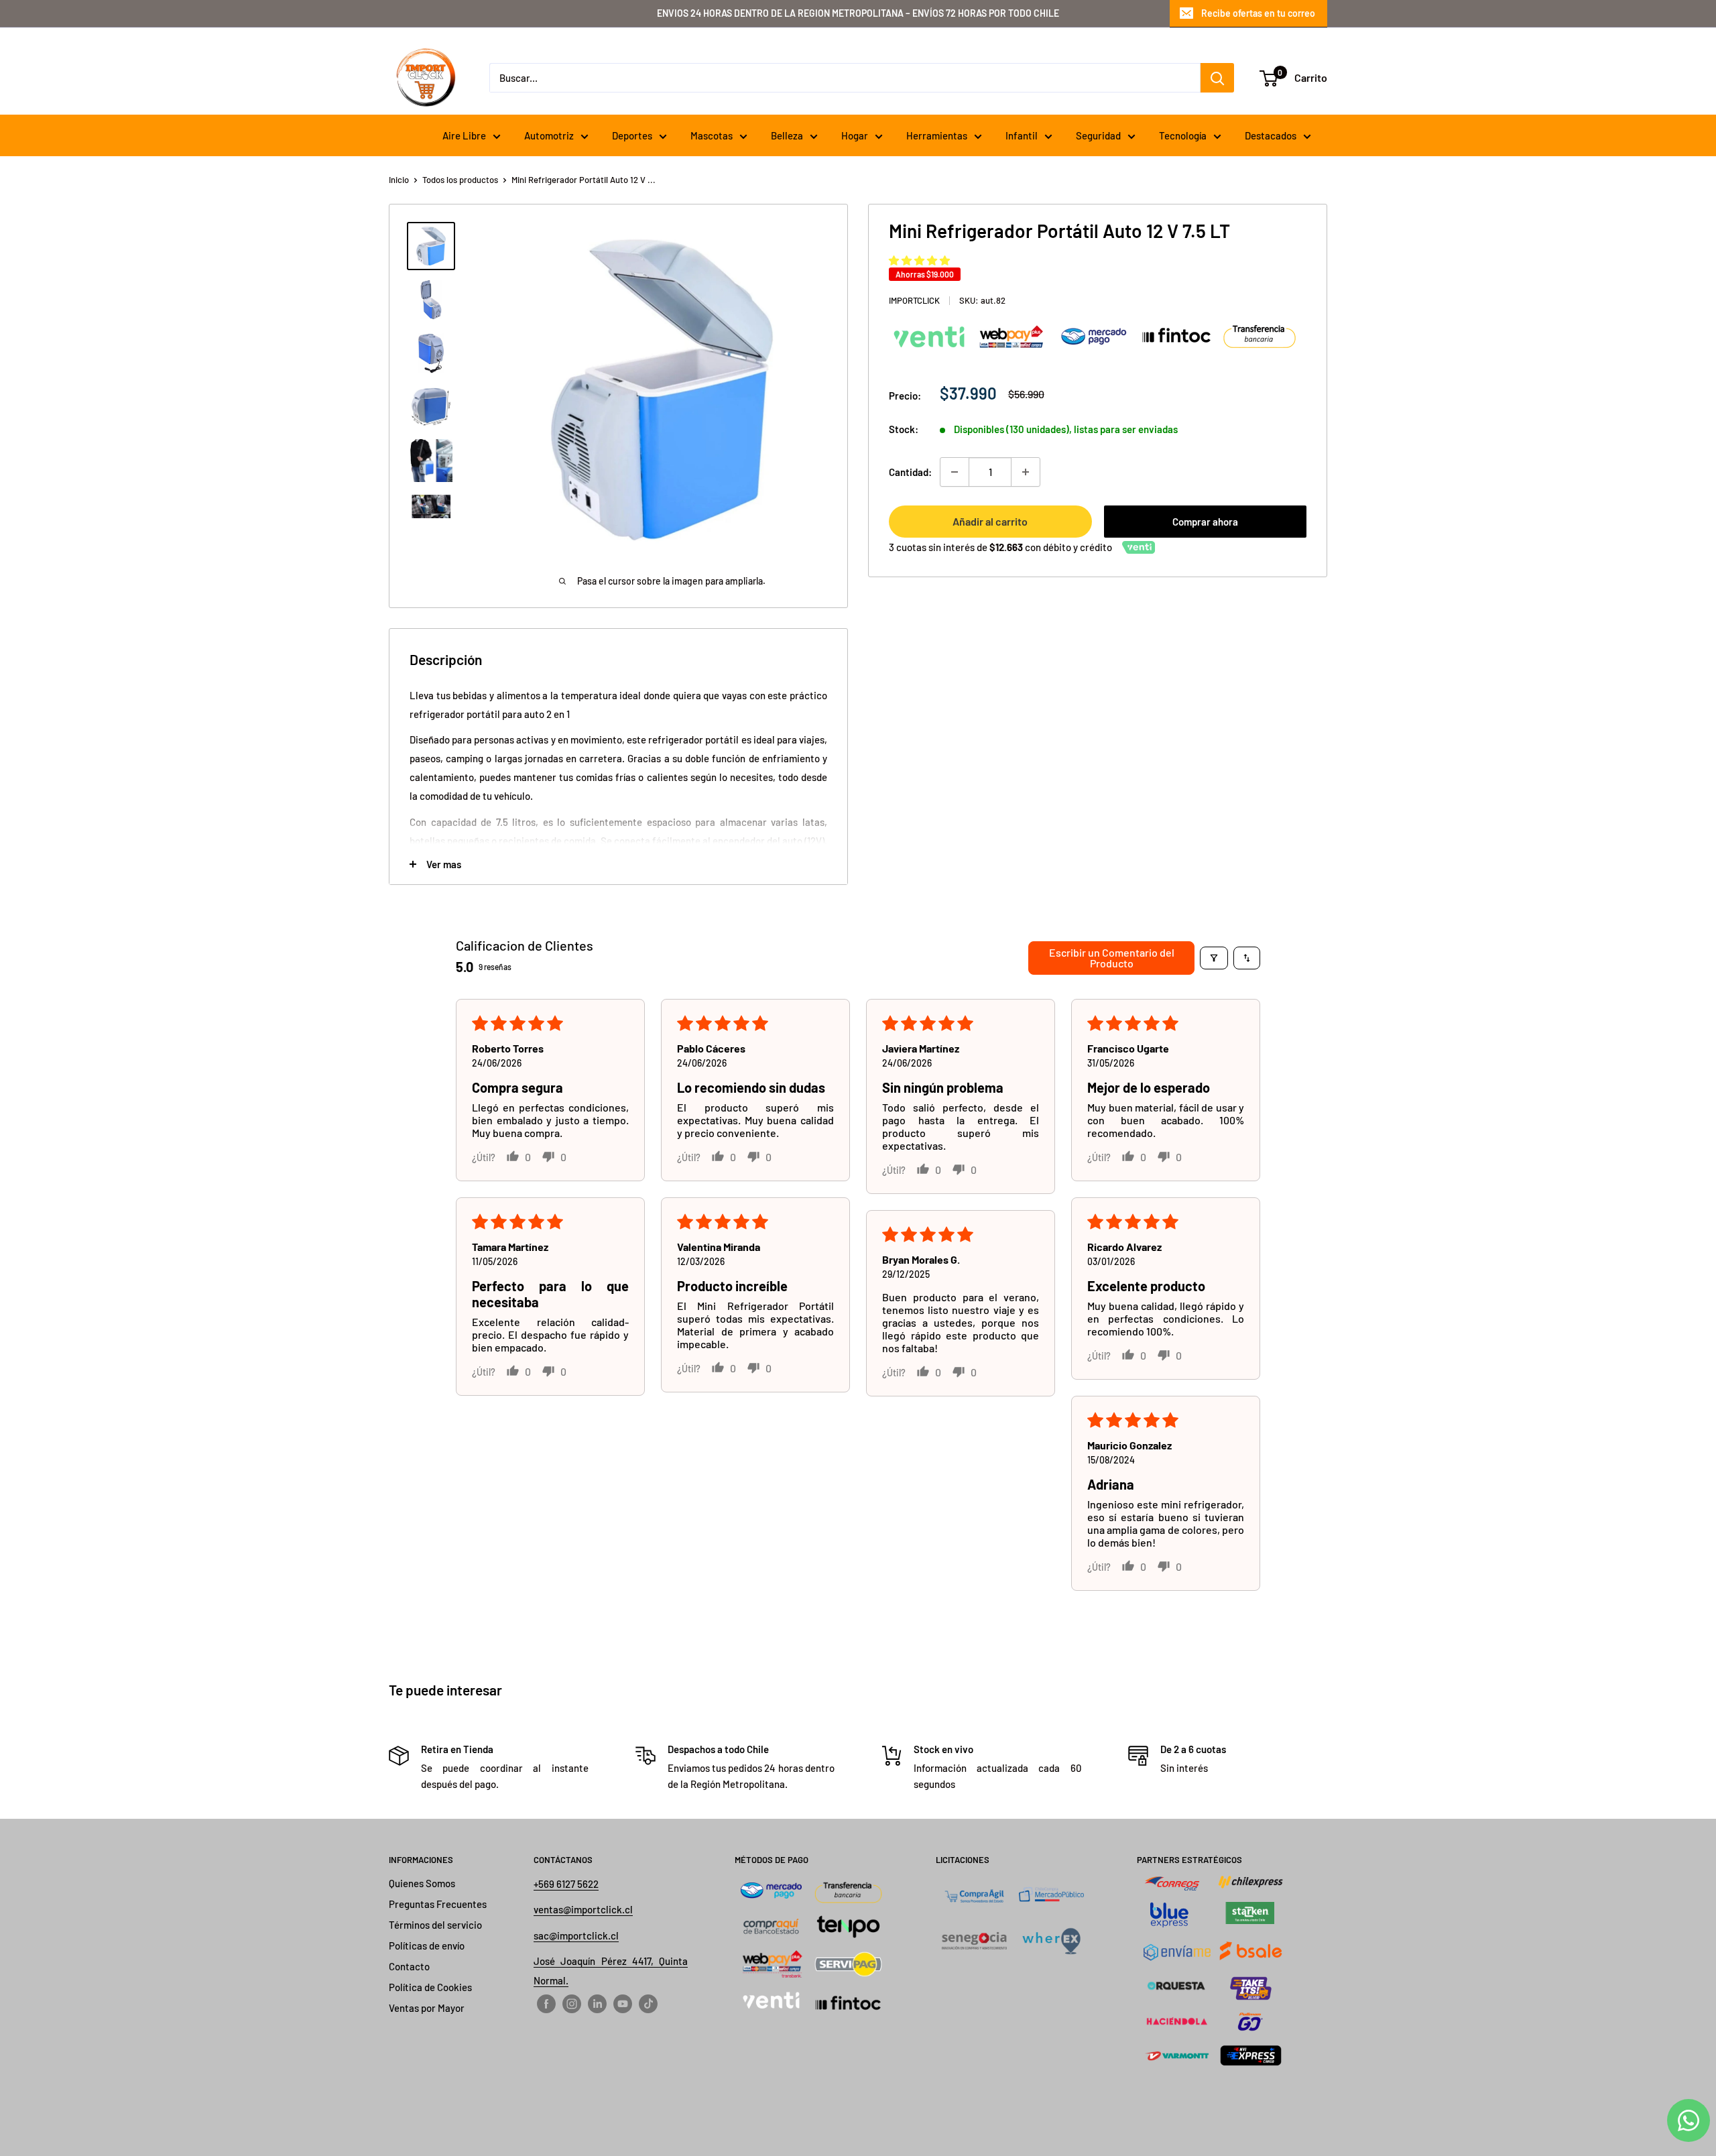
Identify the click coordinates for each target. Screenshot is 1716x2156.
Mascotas (712, 135)
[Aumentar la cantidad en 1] (1026, 472)
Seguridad (1098, 135)
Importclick (914, 300)
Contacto (409, 1966)
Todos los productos (460, 180)
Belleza (787, 135)
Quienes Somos (422, 1883)
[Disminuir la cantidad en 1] (955, 472)
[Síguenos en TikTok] (648, 2003)
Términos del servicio (435, 1925)
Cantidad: (910, 472)
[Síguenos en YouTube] (623, 2003)
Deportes (632, 135)
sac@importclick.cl (576, 1935)
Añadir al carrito (990, 521)
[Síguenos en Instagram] (572, 2003)
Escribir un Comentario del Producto (1112, 958)
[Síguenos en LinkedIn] (597, 2003)
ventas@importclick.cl (583, 1909)
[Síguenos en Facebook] (546, 2003)
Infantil (1022, 135)
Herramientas (937, 135)
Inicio (399, 180)
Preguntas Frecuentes (438, 1904)
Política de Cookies (430, 1987)
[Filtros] (1214, 958)
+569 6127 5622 (566, 1884)
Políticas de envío (427, 1945)
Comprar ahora (1205, 522)
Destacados (1271, 135)
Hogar (855, 135)
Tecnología (1183, 135)
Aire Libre (464, 135)
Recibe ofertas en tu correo (1258, 13)
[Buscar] (1217, 78)
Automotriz (549, 135)
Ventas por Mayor (427, 2008)
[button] (919, 260)
